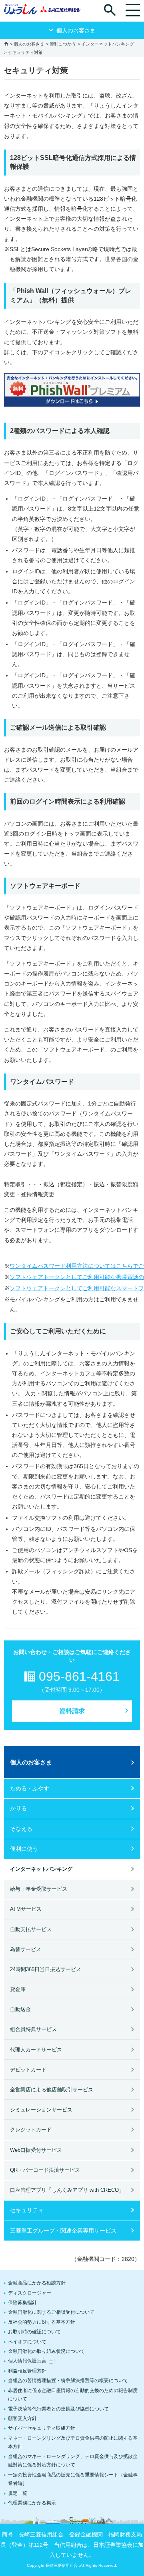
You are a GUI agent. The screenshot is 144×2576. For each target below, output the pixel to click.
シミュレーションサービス (41, 2110)
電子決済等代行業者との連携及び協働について (58, 2409)
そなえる (21, 1829)
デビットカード (28, 2070)
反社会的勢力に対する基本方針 (42, 2322)
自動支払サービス (31, 1929)
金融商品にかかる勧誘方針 (37, 2283)
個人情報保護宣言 (27, 2361)
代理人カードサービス (36, 2050)
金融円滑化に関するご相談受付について (51, 2312)
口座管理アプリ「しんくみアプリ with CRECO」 (67, 2190)
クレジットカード (31, 2130)
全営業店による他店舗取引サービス (52, 2090)
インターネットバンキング (108, 44)
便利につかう (63, 44)
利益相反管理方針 (27, 2371)
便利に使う (24, 1849)
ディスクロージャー (30, 2293)
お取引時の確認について (34, 2332)
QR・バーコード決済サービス (45, 2170)
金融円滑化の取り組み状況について (46, 2351)
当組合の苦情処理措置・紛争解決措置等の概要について (68, 2380)
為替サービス (26, 1949)
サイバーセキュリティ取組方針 (42, 2428)
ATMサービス (26, 1909)
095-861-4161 (79, 1676)
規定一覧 (18, 2493)
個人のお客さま (29, 44)
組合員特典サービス (33, 2029)
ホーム (6, 43)
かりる (18, 1808)
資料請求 (72, 1711)
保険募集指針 (22, 2303)
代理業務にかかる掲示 (32, 2503)
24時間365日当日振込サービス (46, 1969)
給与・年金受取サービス (39, 1889)
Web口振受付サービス (36, 2150)
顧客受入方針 (22, 2418)
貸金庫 (18, 1989)
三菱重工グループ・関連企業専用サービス (63, 2231)
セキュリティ (27, 2210)
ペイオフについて (27, 2342)
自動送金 (20, 2009)
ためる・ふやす (30, 1788)
